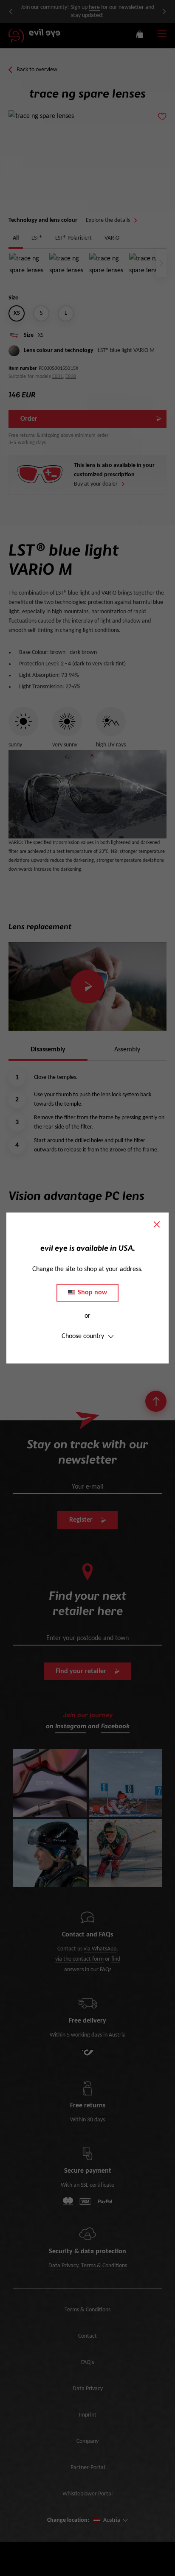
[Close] (157, 1224)
